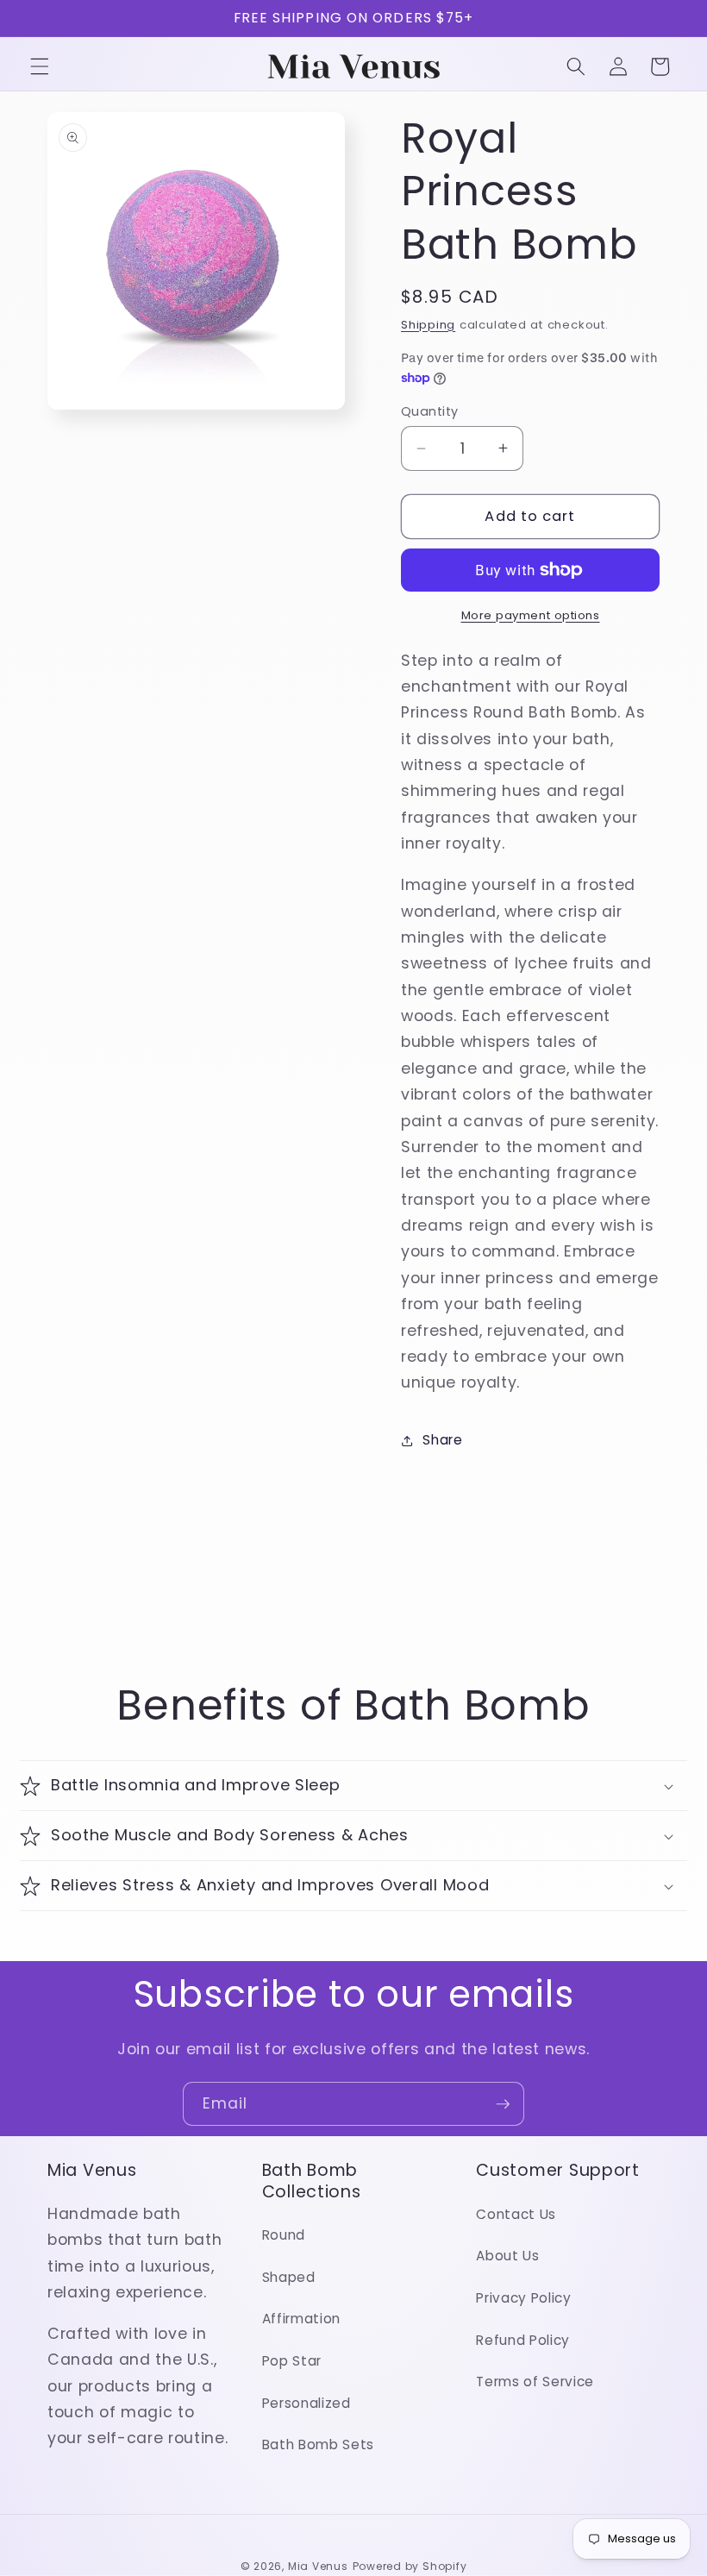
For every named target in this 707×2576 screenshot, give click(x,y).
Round (284, 2235)
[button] (40, 66)
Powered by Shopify (410, 2566)
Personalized (307, 2403)
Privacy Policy (523, 2298)
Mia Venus (318, 2566)
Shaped (289, 2277)
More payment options (531, 615)
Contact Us (516, 2214)
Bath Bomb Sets (318, 2444)
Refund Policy (523, 2340)
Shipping (428, 325)
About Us (507, 2256)
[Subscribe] (503, 2104)
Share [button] (442, 1440)
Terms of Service (535, 2382)
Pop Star (292, 2361)
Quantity (430, 411)
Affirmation (301, 2319)
